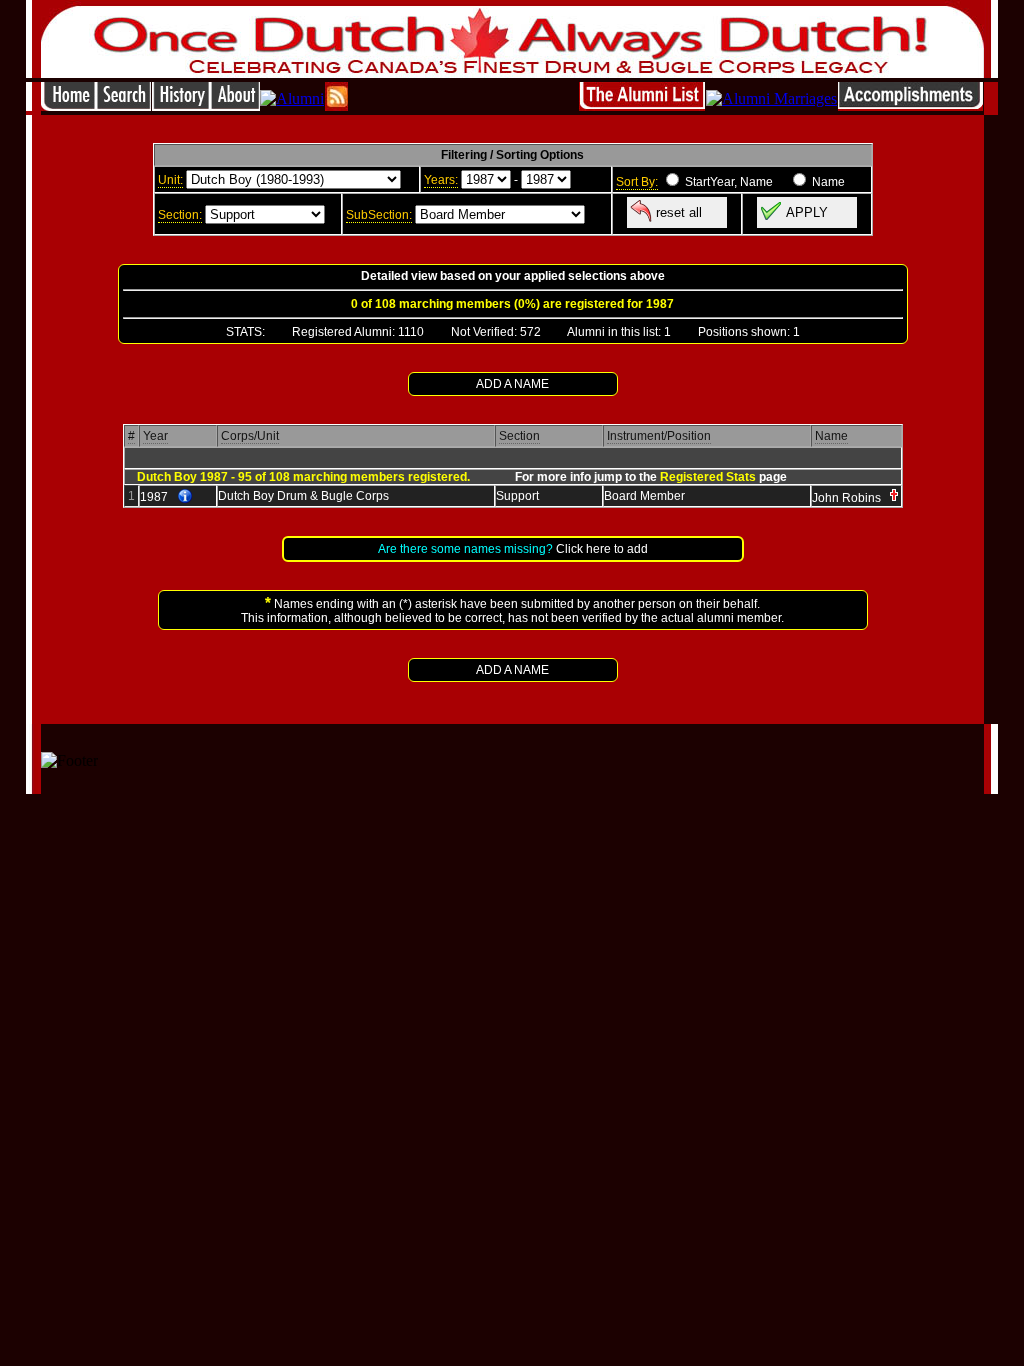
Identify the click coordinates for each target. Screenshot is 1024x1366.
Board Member (644, 496)
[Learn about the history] (181, 105)
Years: (441, 180)
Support (517, 496)
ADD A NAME (512, 384)
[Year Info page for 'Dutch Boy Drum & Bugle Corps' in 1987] (185, 497)
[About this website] (235, 105)
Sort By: (637, 182)
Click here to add (602, 549)
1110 (411, 332)
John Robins (846, 498)
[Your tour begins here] (123, 105)
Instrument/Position (659, 436)
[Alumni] (292, 98)
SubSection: (379, 215)
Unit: (170, 180)
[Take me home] (68, 105)
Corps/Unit (250, 436)
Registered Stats (708, 477)
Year (155, 436)
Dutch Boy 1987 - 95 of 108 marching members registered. (303, 477)
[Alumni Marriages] (771, 98)
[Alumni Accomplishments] (910, 105)
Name (831, 436)
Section (519, 436)
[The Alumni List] (642, 105)
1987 (154, 497)
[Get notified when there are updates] (336, 105)
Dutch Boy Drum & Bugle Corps (303, 496)
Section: (180, 215)
